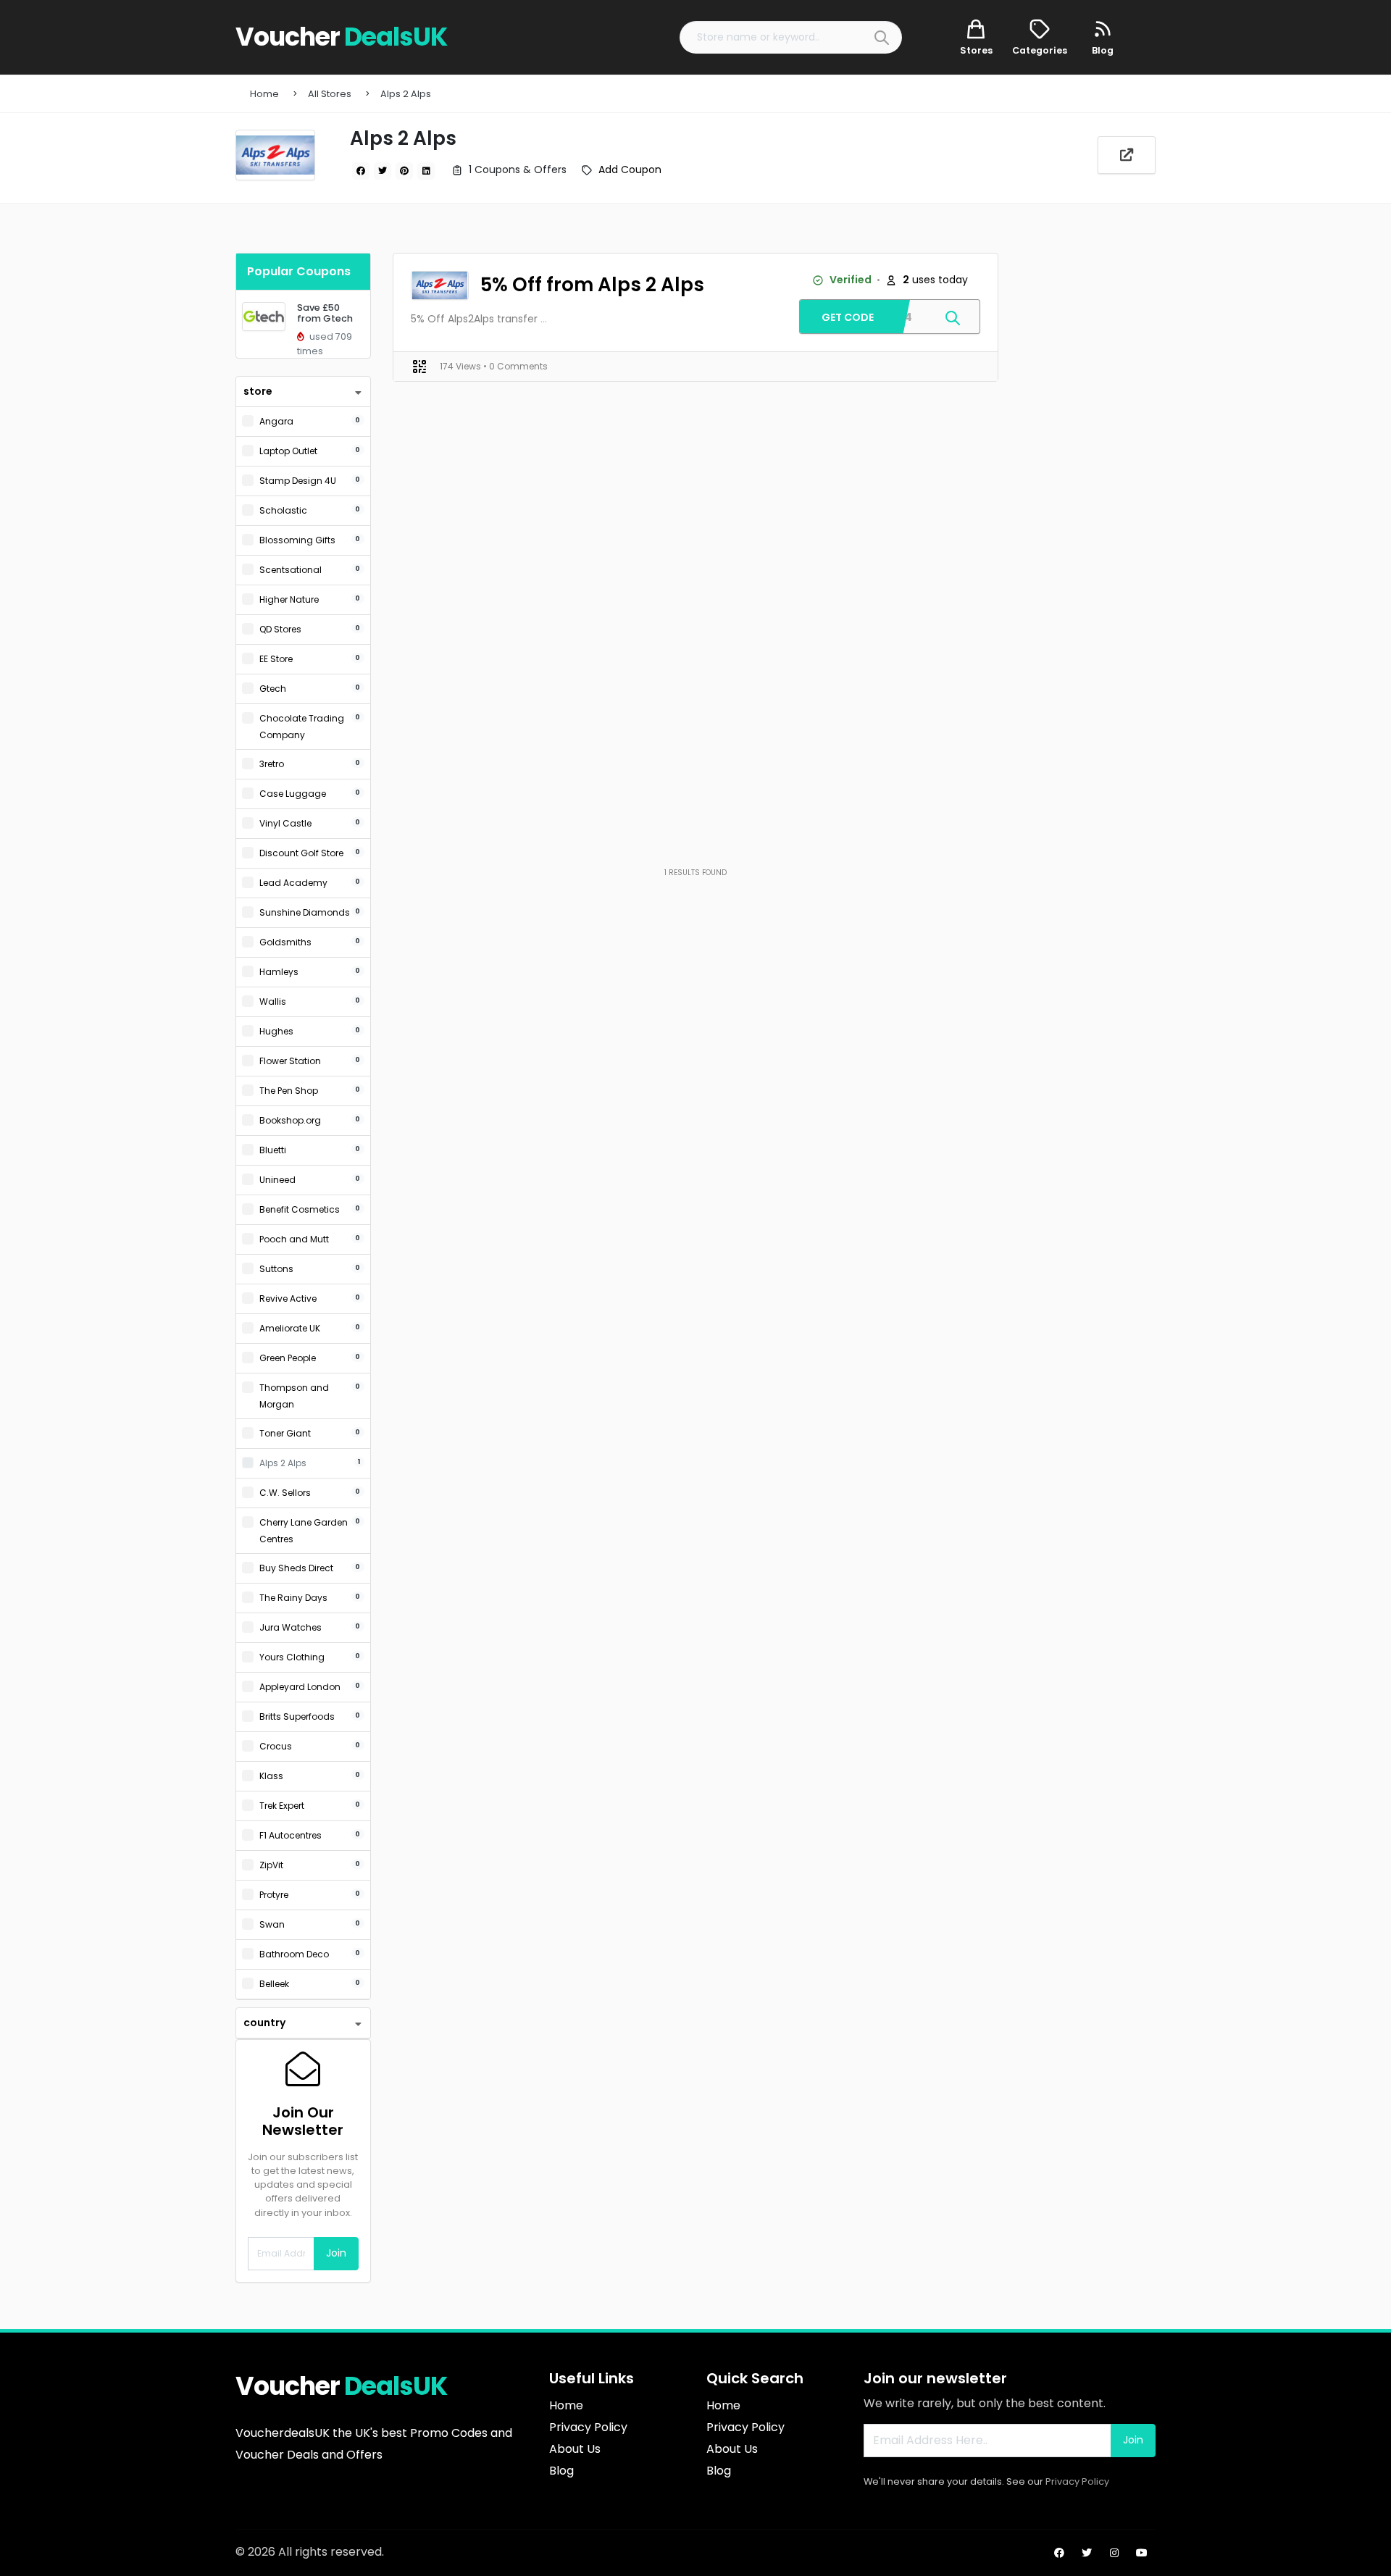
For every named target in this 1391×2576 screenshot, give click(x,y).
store (258, 391)
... (544, 319)
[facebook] (361, 171)
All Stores (330, 94)
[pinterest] (404, 171)
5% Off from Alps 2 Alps (592, 285)
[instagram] (1114, 2553)
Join (336, 2253)
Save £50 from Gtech (325, 313)
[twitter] (383, 171)
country (264, 2023)
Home (264, 94)
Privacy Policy (1077, 2481)
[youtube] (1142, 2553)
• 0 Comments (515, 366)
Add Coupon (630, 170)
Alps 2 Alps (406, 94)
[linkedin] (426, 171)
